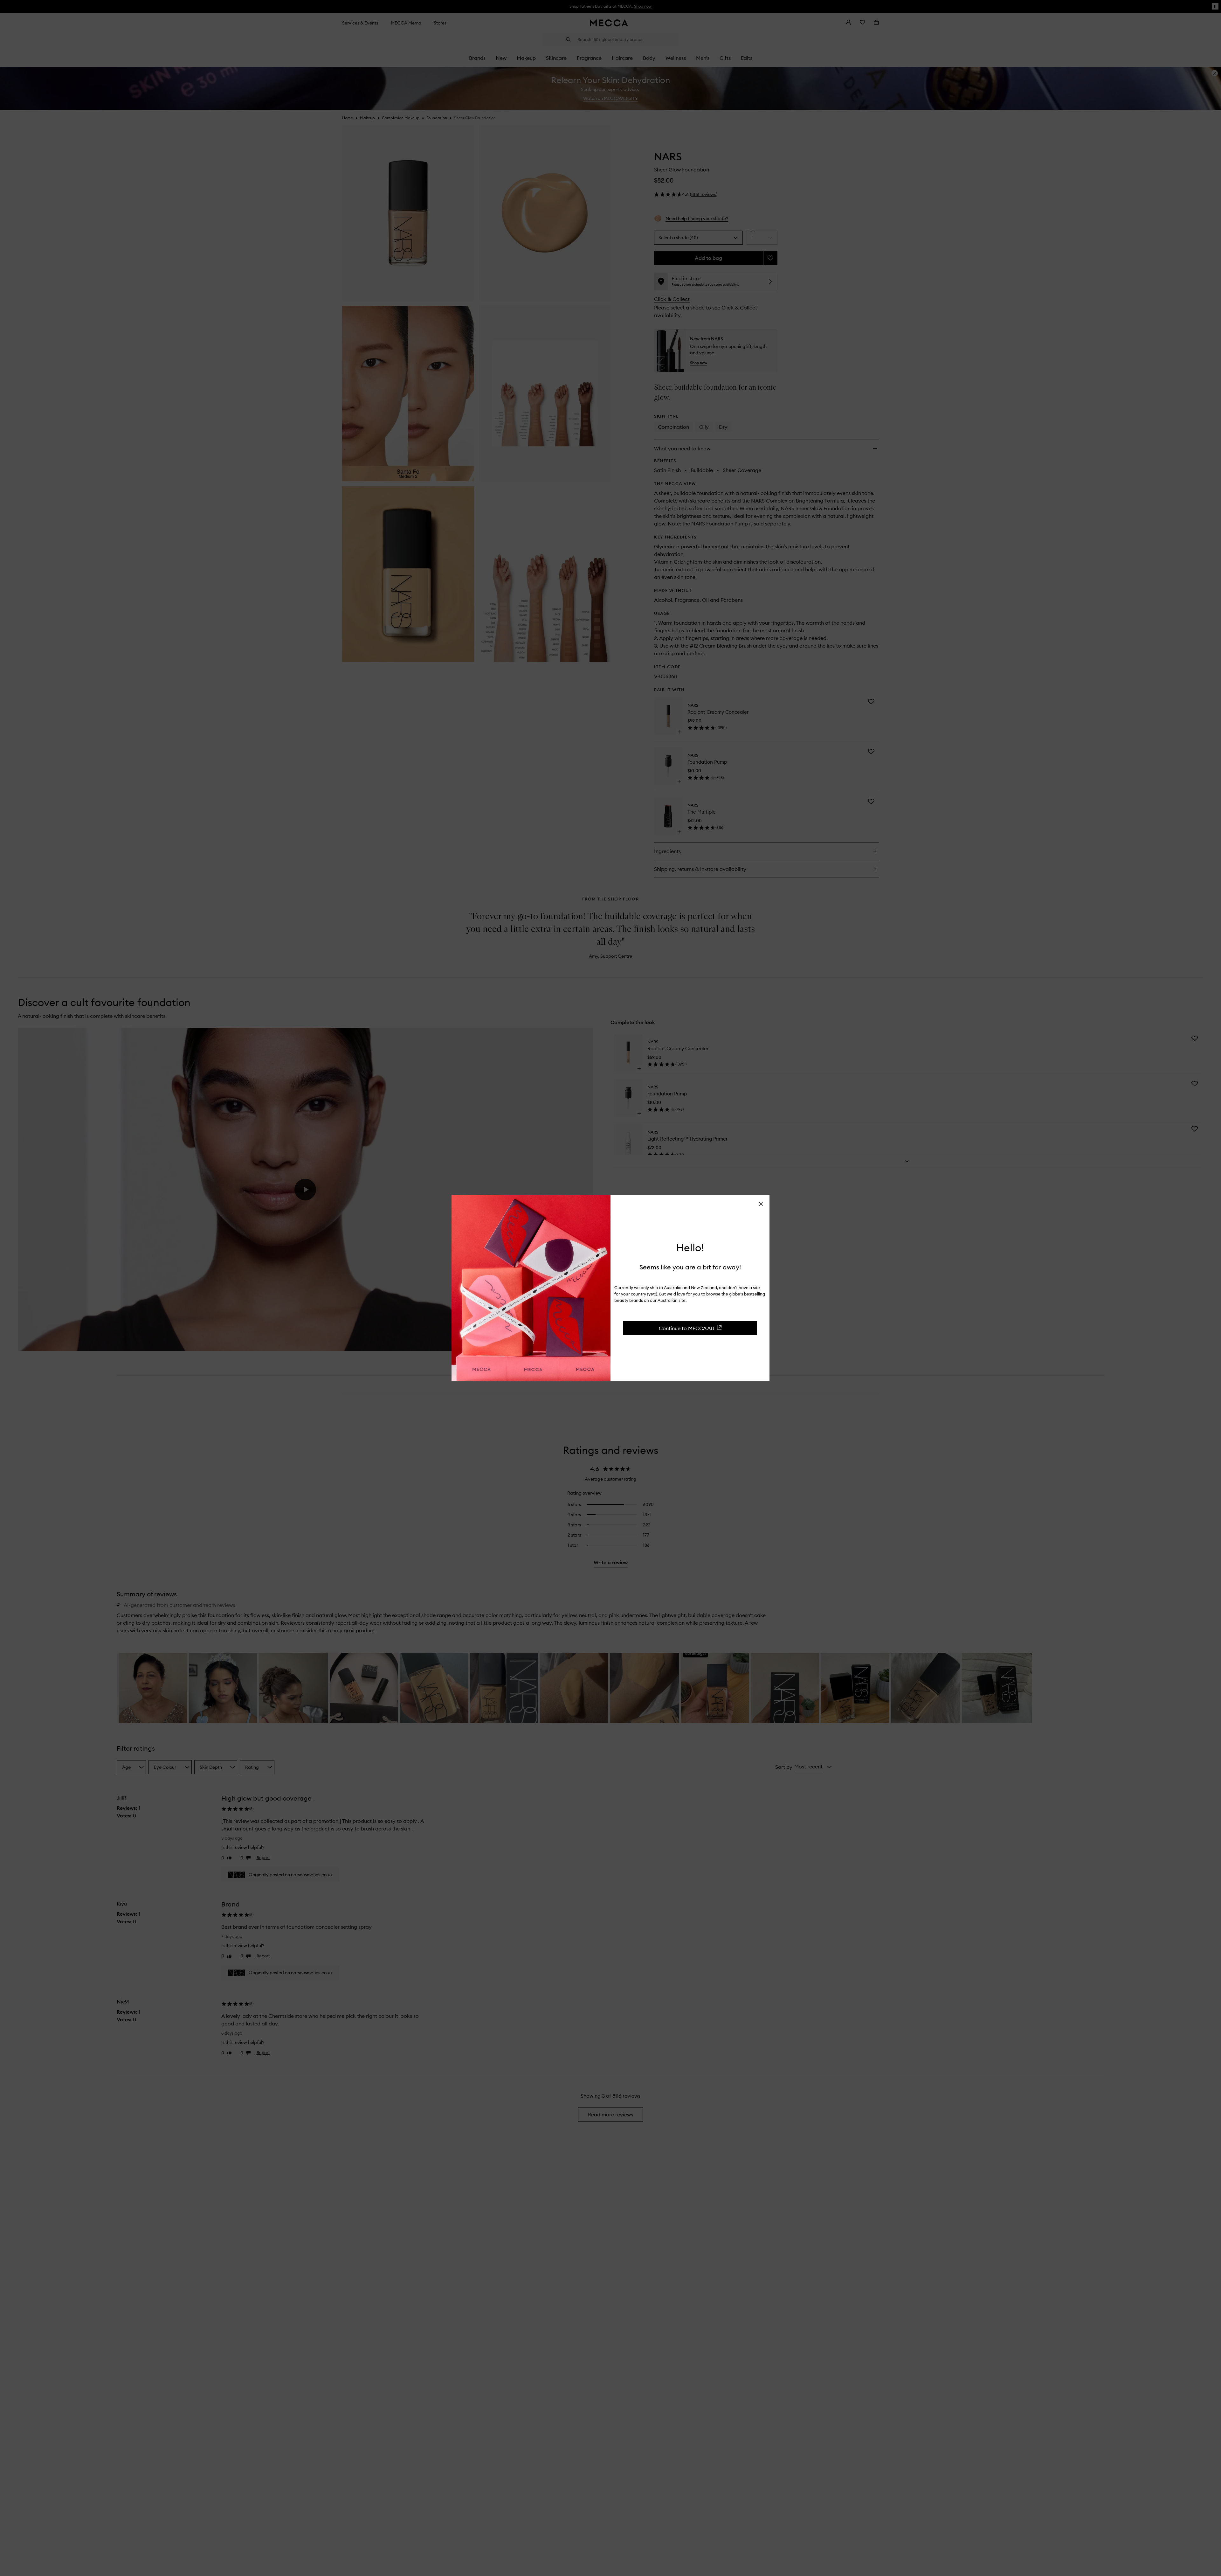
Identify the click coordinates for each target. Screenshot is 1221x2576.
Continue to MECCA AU (687, 1328)
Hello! (690, 1247)
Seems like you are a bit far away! (690, 1267)
